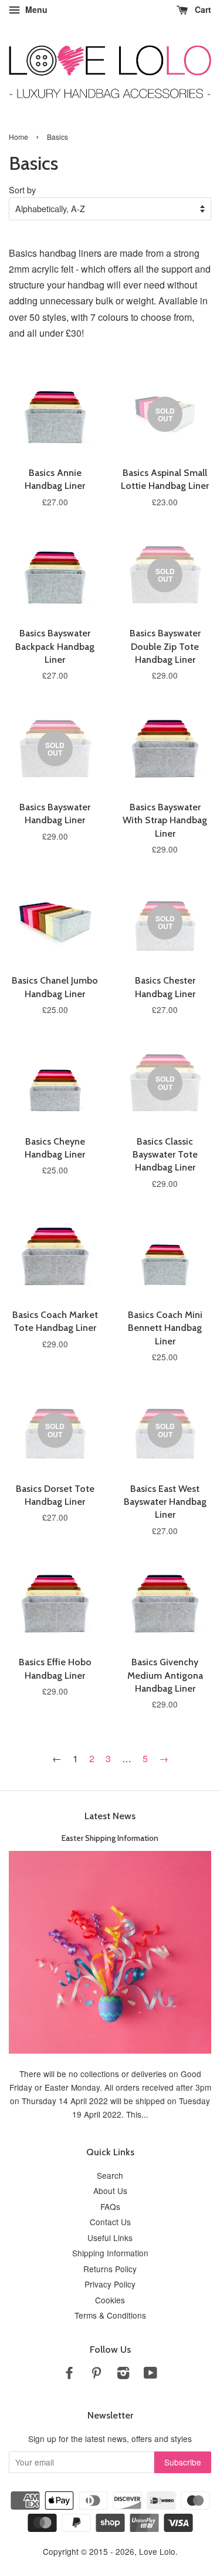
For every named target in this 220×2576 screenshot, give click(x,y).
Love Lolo (157, 2551)
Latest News (110, 1816)
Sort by (22, 189)
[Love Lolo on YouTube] (150, 2374)
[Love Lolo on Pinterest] (96, 2374)
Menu (35, 9)
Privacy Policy (110, 2284)
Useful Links (110, 2238)
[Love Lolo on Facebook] (69, 2374)
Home (18, 137)
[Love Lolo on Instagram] (123, 2374)
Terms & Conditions (110, 2315)
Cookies (110, 2300)
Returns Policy (110, 2269)
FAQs (110, 2206)
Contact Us (110, 2222)
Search (110, 2175)
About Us (110, 2191)
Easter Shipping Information (110, 1838)
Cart (202, 9)
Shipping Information (110, 2253)
